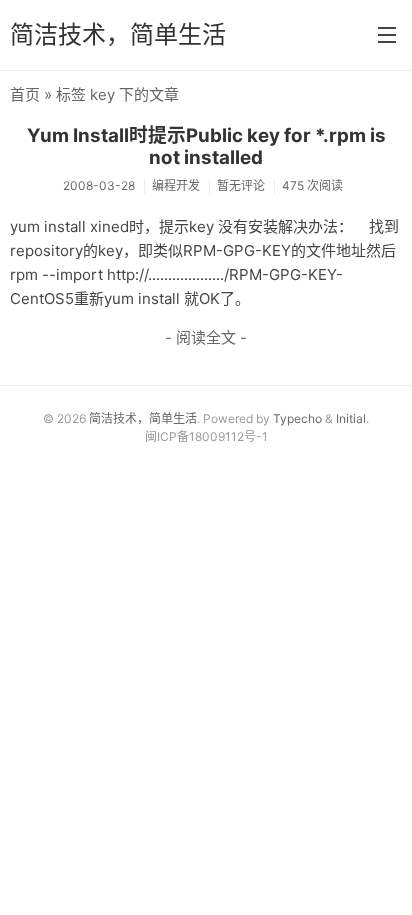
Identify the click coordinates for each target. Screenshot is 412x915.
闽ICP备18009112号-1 (206, 436)
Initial (351, 418)
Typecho (297, 418)
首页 (25, 94)
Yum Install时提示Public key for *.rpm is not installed (206, 147)
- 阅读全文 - (206, 337)
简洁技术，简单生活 (118, 34)
